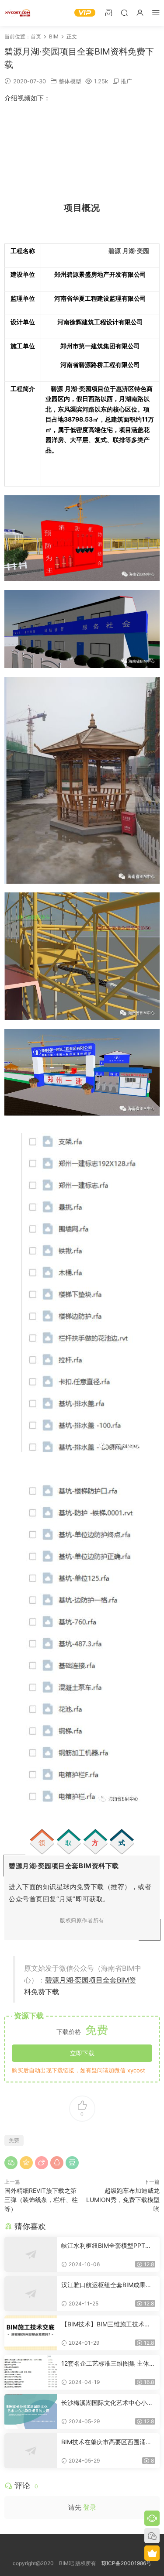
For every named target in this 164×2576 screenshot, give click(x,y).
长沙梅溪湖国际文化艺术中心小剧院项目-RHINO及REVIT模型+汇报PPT (107, 2403)
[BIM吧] (17, 13)
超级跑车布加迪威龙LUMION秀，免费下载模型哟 (123, 2200)
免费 (14, 2140)
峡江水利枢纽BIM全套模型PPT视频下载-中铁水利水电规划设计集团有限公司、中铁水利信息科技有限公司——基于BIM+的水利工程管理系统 (107, 2246)
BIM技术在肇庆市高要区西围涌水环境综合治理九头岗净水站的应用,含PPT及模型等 (108, 2442)
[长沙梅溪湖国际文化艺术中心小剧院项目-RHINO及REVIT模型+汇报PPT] (31, 2411)
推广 (126, 81)
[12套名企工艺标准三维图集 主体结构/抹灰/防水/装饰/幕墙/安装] (31, 2372)
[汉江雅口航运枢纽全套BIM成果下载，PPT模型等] (31, 2294)
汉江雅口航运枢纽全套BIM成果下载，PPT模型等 (106, 2285)
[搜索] (124, 12)
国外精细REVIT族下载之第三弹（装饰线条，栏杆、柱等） (41, 2200)
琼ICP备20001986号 (126, 2563)
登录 (90, 2507)
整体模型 (70, 81)
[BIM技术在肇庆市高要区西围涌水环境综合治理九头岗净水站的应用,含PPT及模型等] (31, 2451)
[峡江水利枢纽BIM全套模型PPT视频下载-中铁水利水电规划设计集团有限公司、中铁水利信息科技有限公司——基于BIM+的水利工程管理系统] (31, 2254)
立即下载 (82, 2053)
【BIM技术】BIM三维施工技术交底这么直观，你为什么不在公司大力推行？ (107, 2324)
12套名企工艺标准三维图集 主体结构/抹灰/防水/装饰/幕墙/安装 (108, 2364)
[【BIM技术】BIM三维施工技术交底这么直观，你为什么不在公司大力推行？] (31, 2333)
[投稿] (108, 12)
